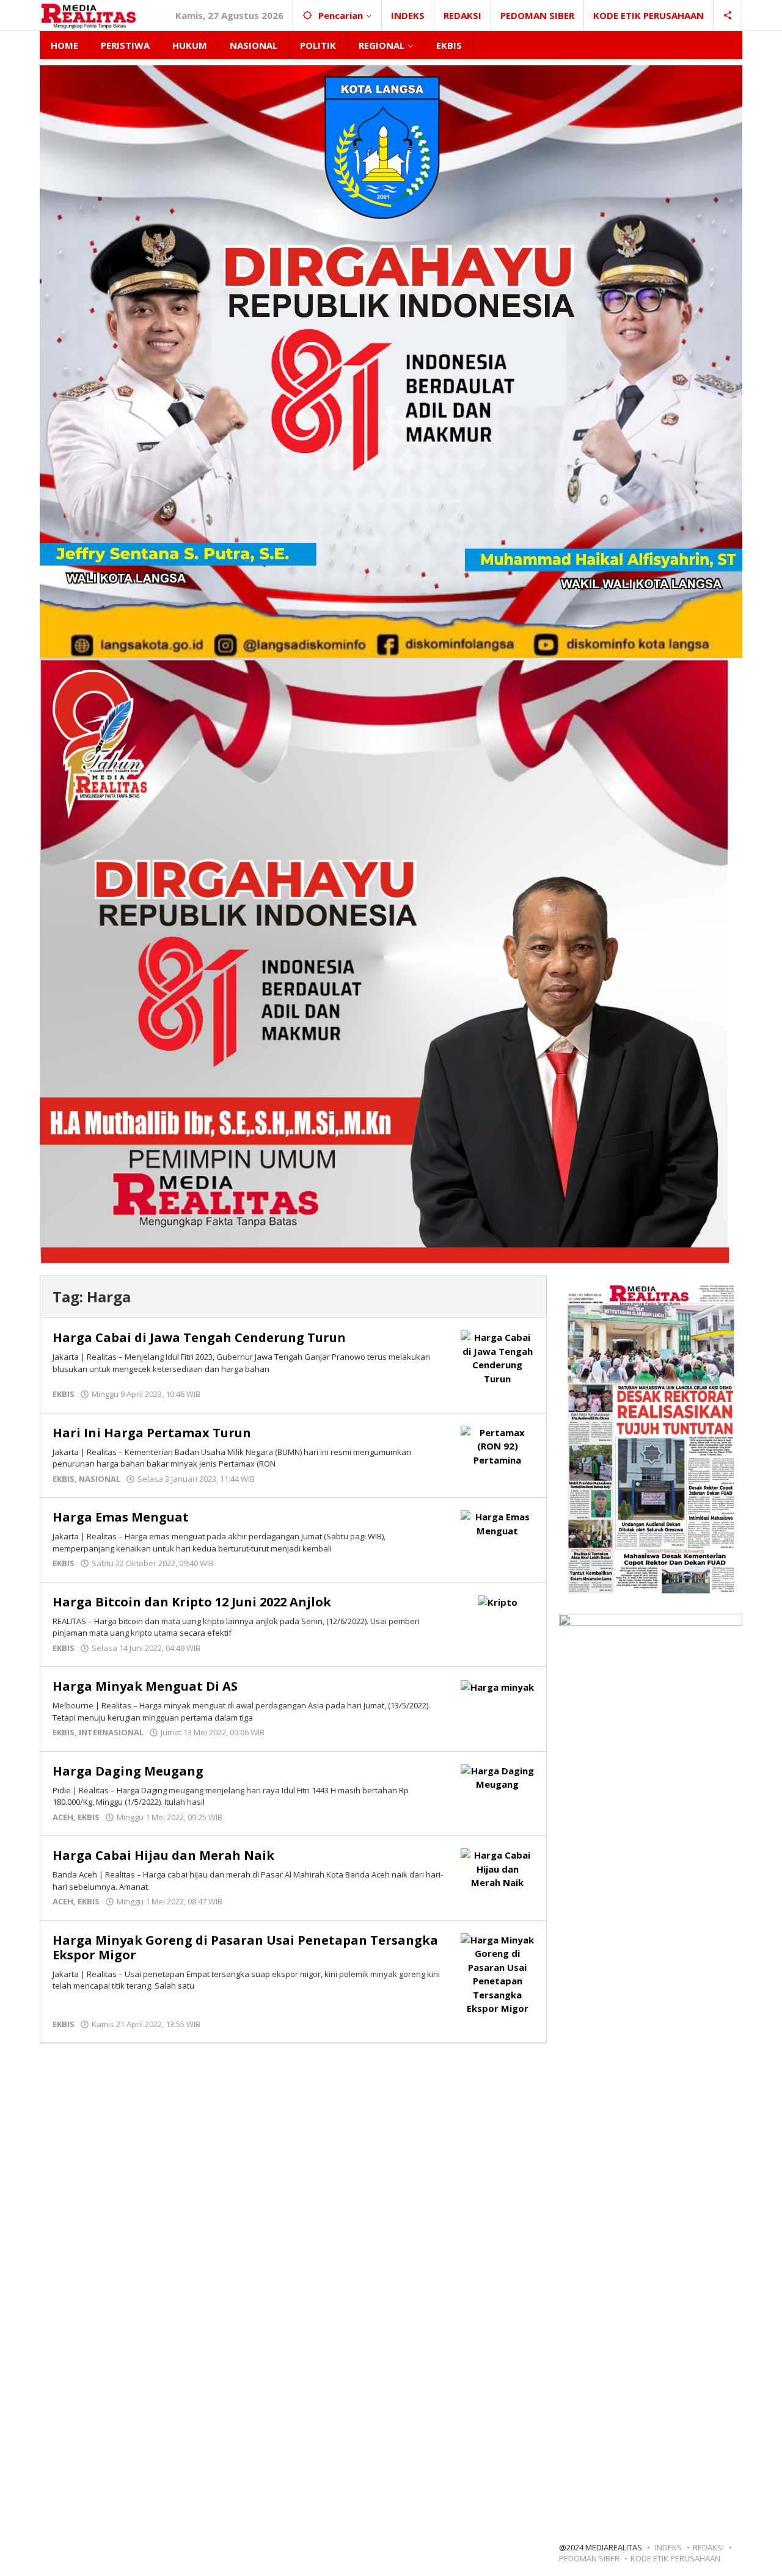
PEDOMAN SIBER (589, 2558)
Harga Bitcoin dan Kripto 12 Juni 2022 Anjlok (192, 1602)
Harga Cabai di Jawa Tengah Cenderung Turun (199, 1337)
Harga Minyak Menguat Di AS (145, 1686)
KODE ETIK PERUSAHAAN (675, 2558)
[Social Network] (728, 15)
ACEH (63, 1817)
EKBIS (64, 1394)
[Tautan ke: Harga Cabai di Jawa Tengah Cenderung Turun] (497, 1357)
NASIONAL (100, 1479)
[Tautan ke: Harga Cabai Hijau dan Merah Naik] (497, 1868)
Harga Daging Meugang (128, 1771)
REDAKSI (708, 2547)
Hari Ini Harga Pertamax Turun (152, 1433)
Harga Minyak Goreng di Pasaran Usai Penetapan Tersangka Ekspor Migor (245, 1947)
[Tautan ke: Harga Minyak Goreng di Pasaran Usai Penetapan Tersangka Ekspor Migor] (497, 1973)
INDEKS (668, 2547)
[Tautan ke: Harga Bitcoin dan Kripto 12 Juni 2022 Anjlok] (498, 1602)
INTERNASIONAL (111, 1732)
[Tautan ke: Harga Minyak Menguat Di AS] (497, 1686)
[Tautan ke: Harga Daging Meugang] (497, 1776)
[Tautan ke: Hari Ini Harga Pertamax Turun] (497, 1445)
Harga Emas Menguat (121, 1517)
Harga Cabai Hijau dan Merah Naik (163, 1855)
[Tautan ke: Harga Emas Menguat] (497, 1523)
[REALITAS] (88, 15)
